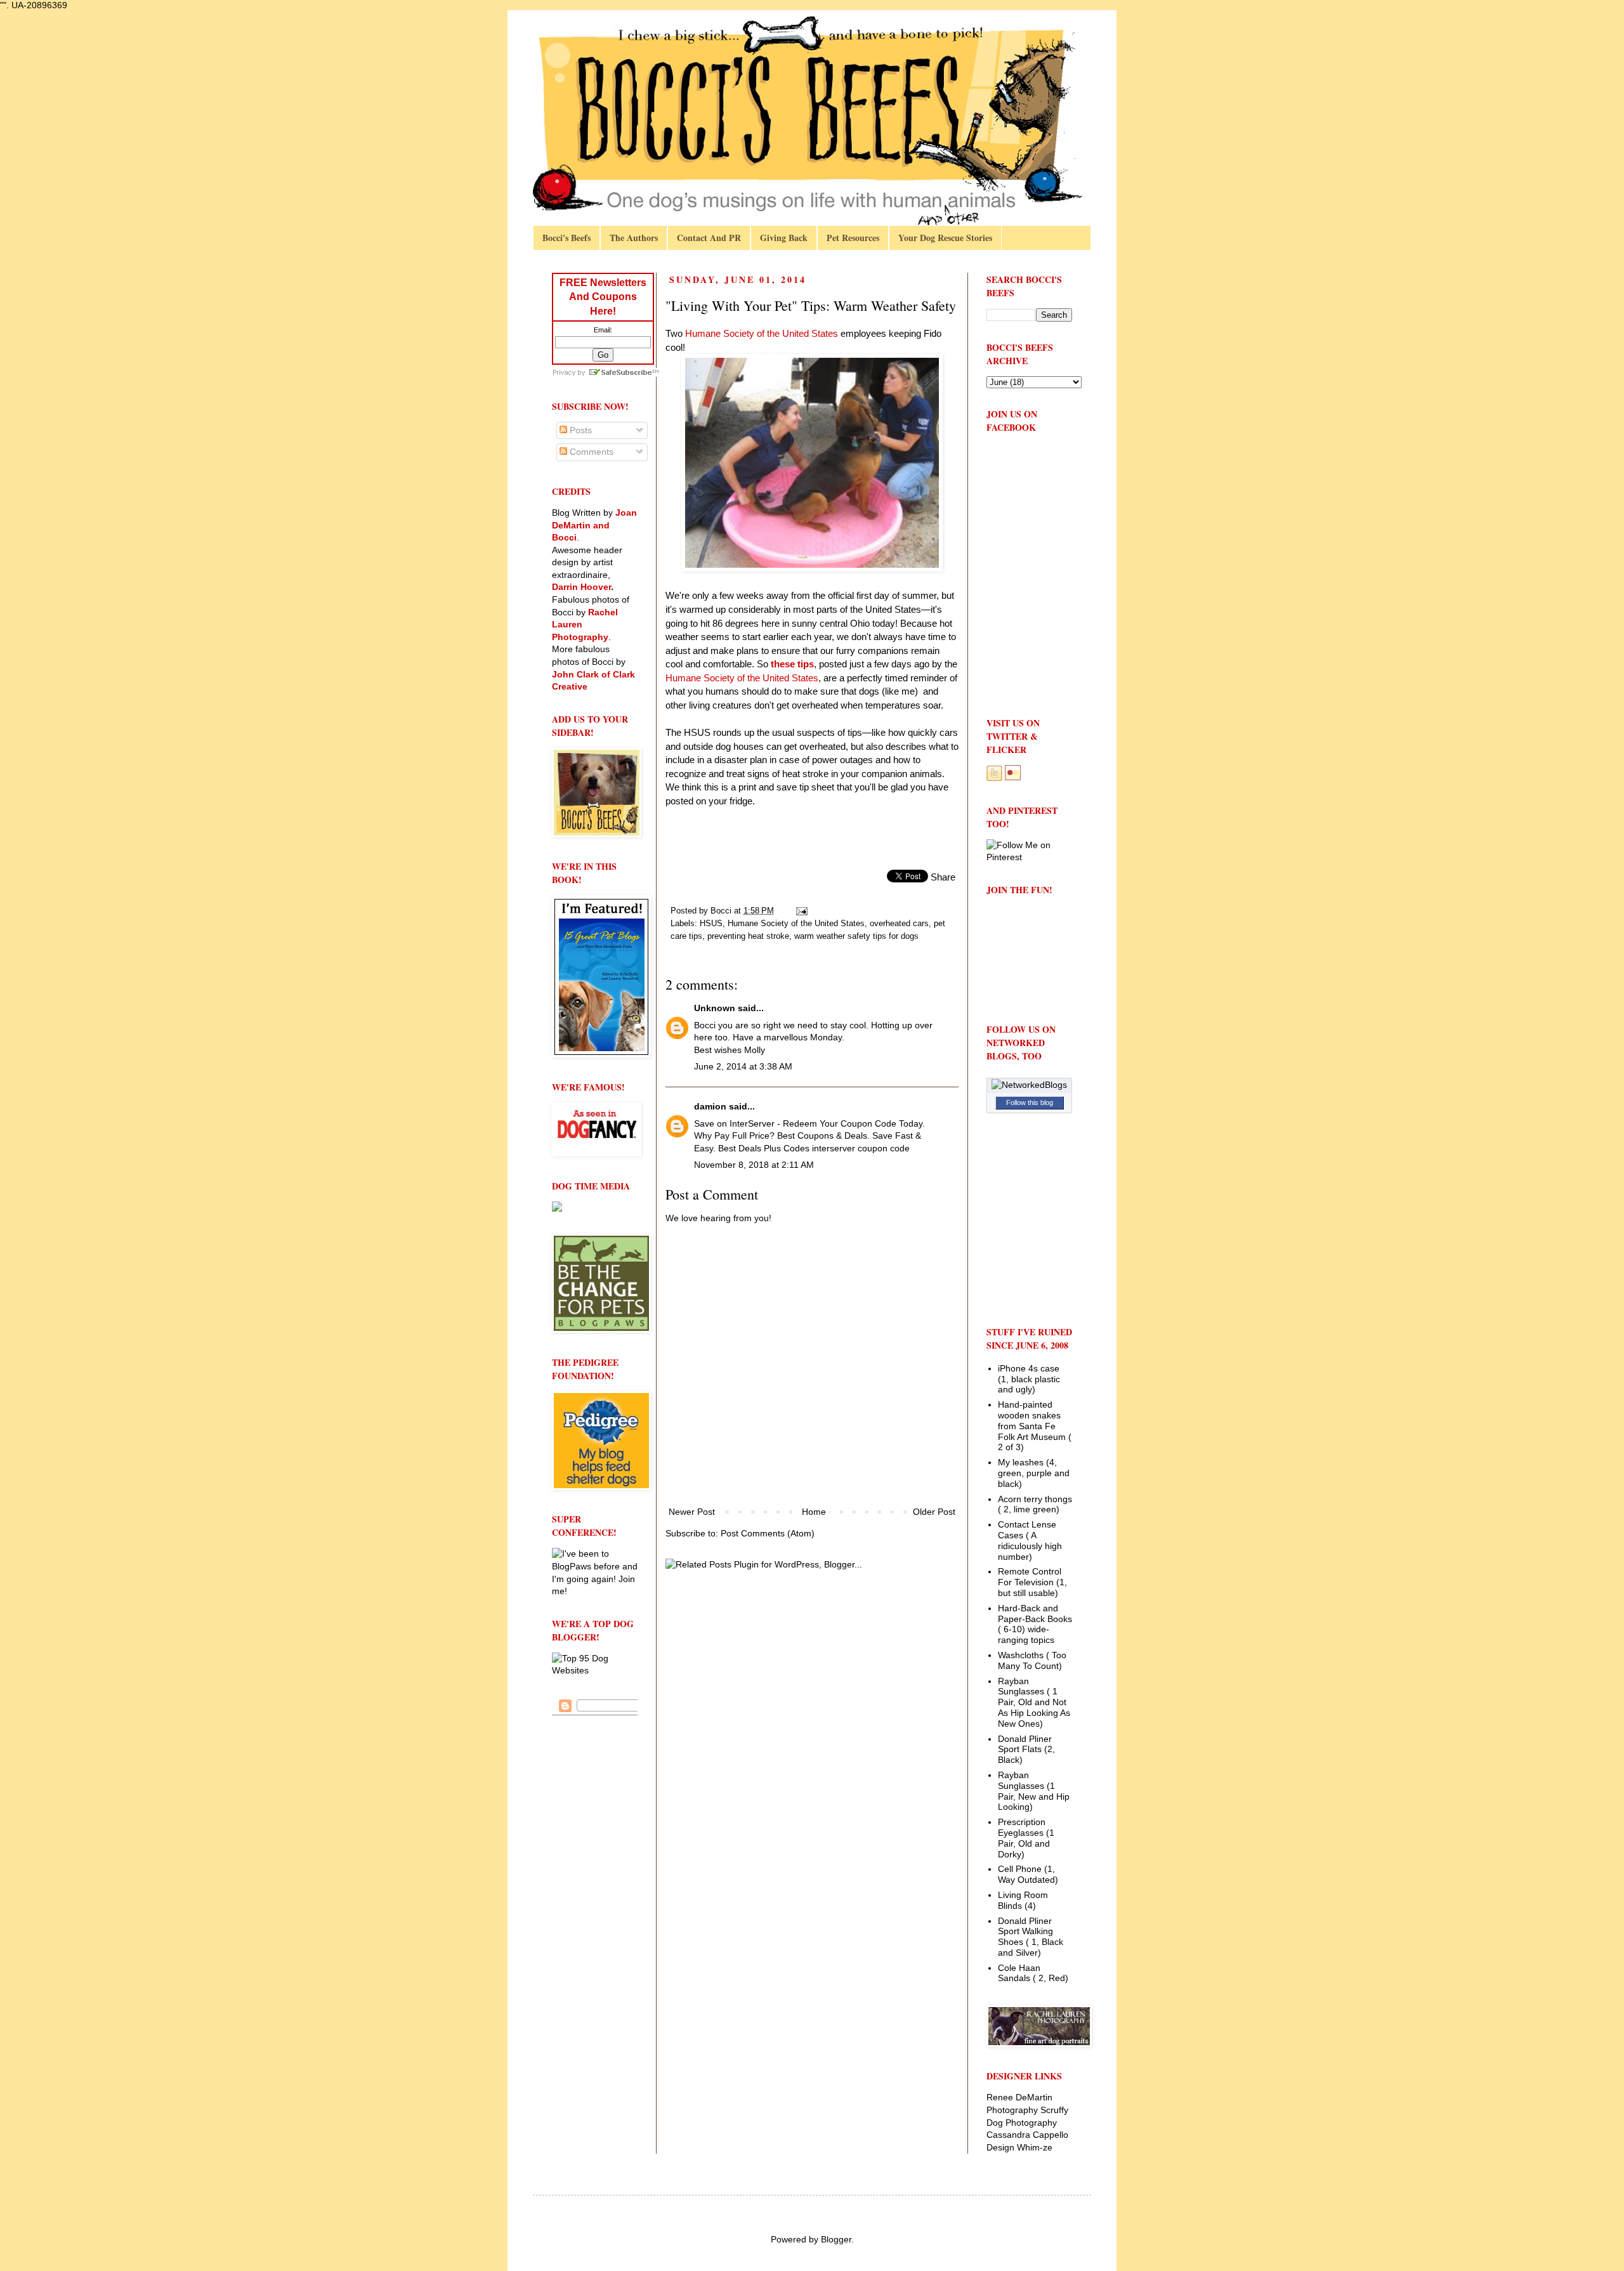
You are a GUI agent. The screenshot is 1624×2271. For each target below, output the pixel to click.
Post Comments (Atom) (768, 1533)
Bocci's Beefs (566, 238)
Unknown (715, 1008)
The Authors (634, 238)
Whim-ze (1035, 2147)
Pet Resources (853, 238)
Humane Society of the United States (742, 678)
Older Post (934, 1512)
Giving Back (784, 238)
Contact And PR (709, 238)
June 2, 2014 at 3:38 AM (743, 1066)
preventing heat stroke (748, 936)
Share (943, 877)
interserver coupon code (861, 1148)
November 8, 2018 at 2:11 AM (754, 1165)
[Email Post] (801, 911)
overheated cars (899, 924)
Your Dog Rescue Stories (945, 238)
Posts (580, 430)
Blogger (836, 2239)
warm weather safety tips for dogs (856, 936)
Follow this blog (1030, 1103)
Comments (590, 452)
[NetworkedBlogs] (1029, 1085)
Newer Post (692, 1512)
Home (814, 1512)
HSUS (711, 924)
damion (710, 1106)
